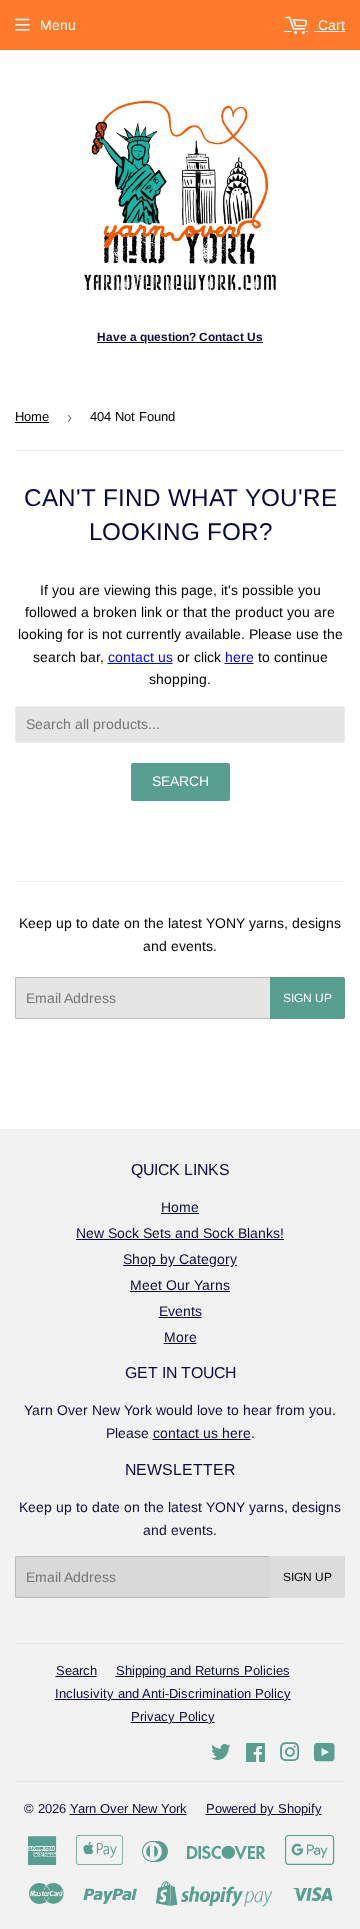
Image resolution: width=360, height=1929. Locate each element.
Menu (58, 25)
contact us (140, 657)
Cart (329, 25)
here (239, 657)
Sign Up (307, 998)
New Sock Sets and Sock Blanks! (180, 1233)
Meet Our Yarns (180, 1285)
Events (180, 1311)
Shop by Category (180, 1259)
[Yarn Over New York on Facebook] (255, 1755)
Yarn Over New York (128, 1808)
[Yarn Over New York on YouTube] (324, 1755)
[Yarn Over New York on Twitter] (221, 1755)
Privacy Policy (173, 1716)
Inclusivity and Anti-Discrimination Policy (173, 1693)
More (180, 1337)
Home (32, 416)
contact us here (202, 1433)
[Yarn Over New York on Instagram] (290, 1755)
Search (76, 1670)
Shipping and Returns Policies (203, 1670)
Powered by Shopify (264, 1808)
